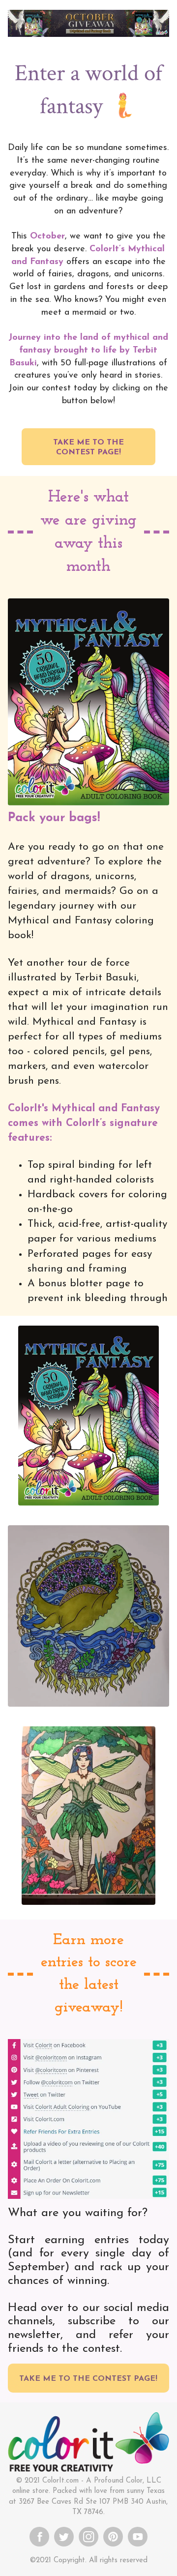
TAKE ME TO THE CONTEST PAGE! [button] (88, 447)
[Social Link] (39, 2536)
